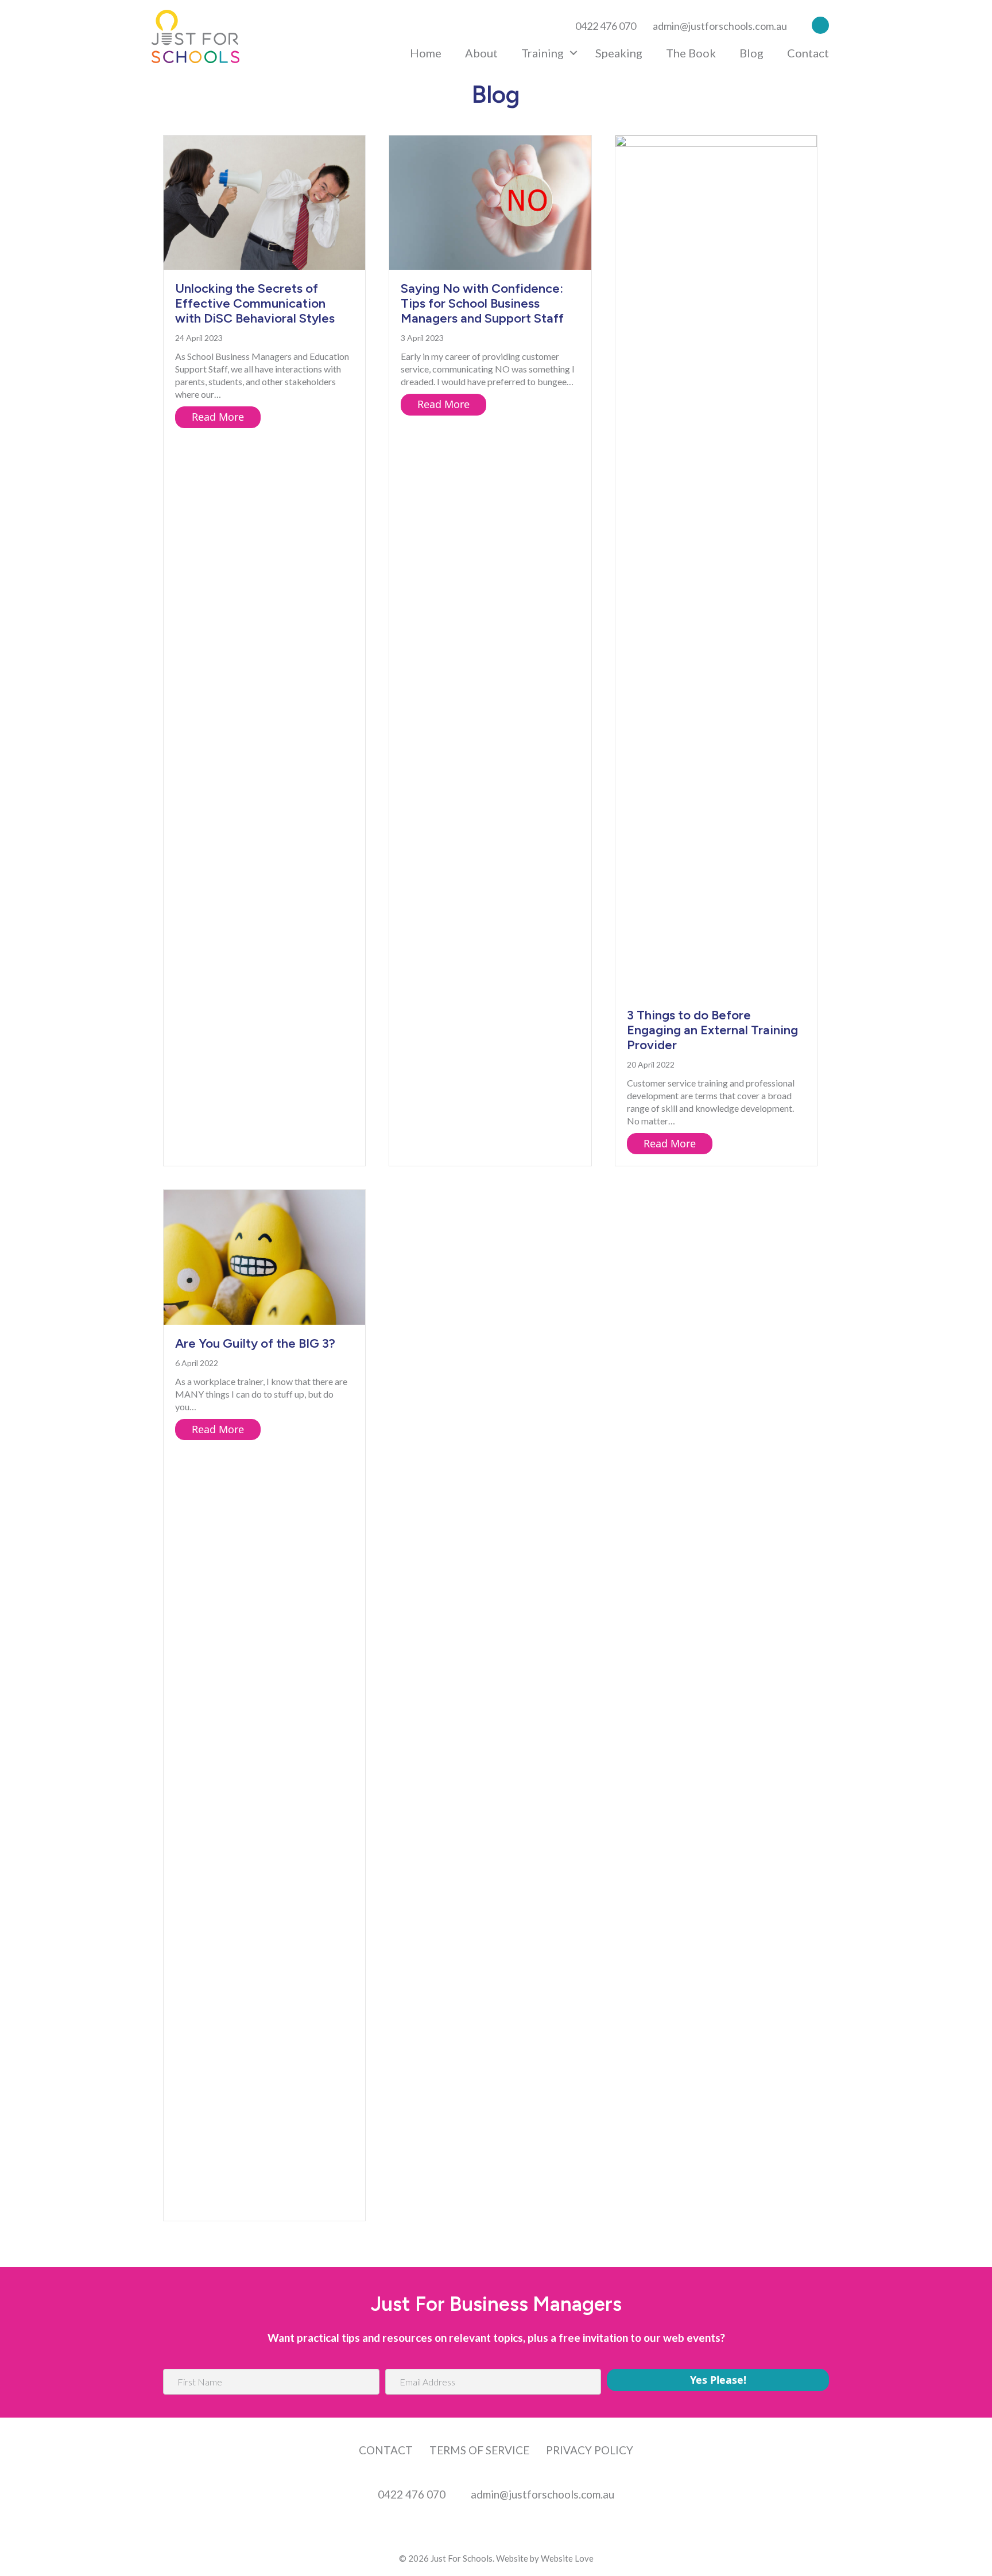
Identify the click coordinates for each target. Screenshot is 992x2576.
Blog (751, 53)
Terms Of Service (479, 2450)
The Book (691, 53)
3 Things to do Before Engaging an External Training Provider (712, 1030)
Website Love (567, 2558)
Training (542, 53)
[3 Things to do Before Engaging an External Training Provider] (716, 565)
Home (426, 53)
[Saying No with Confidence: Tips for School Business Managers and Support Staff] (490, 201)
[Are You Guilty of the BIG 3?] (264, 1256)
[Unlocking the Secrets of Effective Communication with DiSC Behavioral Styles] (264, 201)
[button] (817, 24)
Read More (226, 417)
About (481, 53)
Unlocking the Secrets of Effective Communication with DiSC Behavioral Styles (255, 303)
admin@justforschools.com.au (720, 26)
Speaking (619, 53)
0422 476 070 (606, 26)
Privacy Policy (590, 2450)
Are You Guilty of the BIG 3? (255, 1343)
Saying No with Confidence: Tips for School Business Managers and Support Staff (482, 303)
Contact (808, 53)
